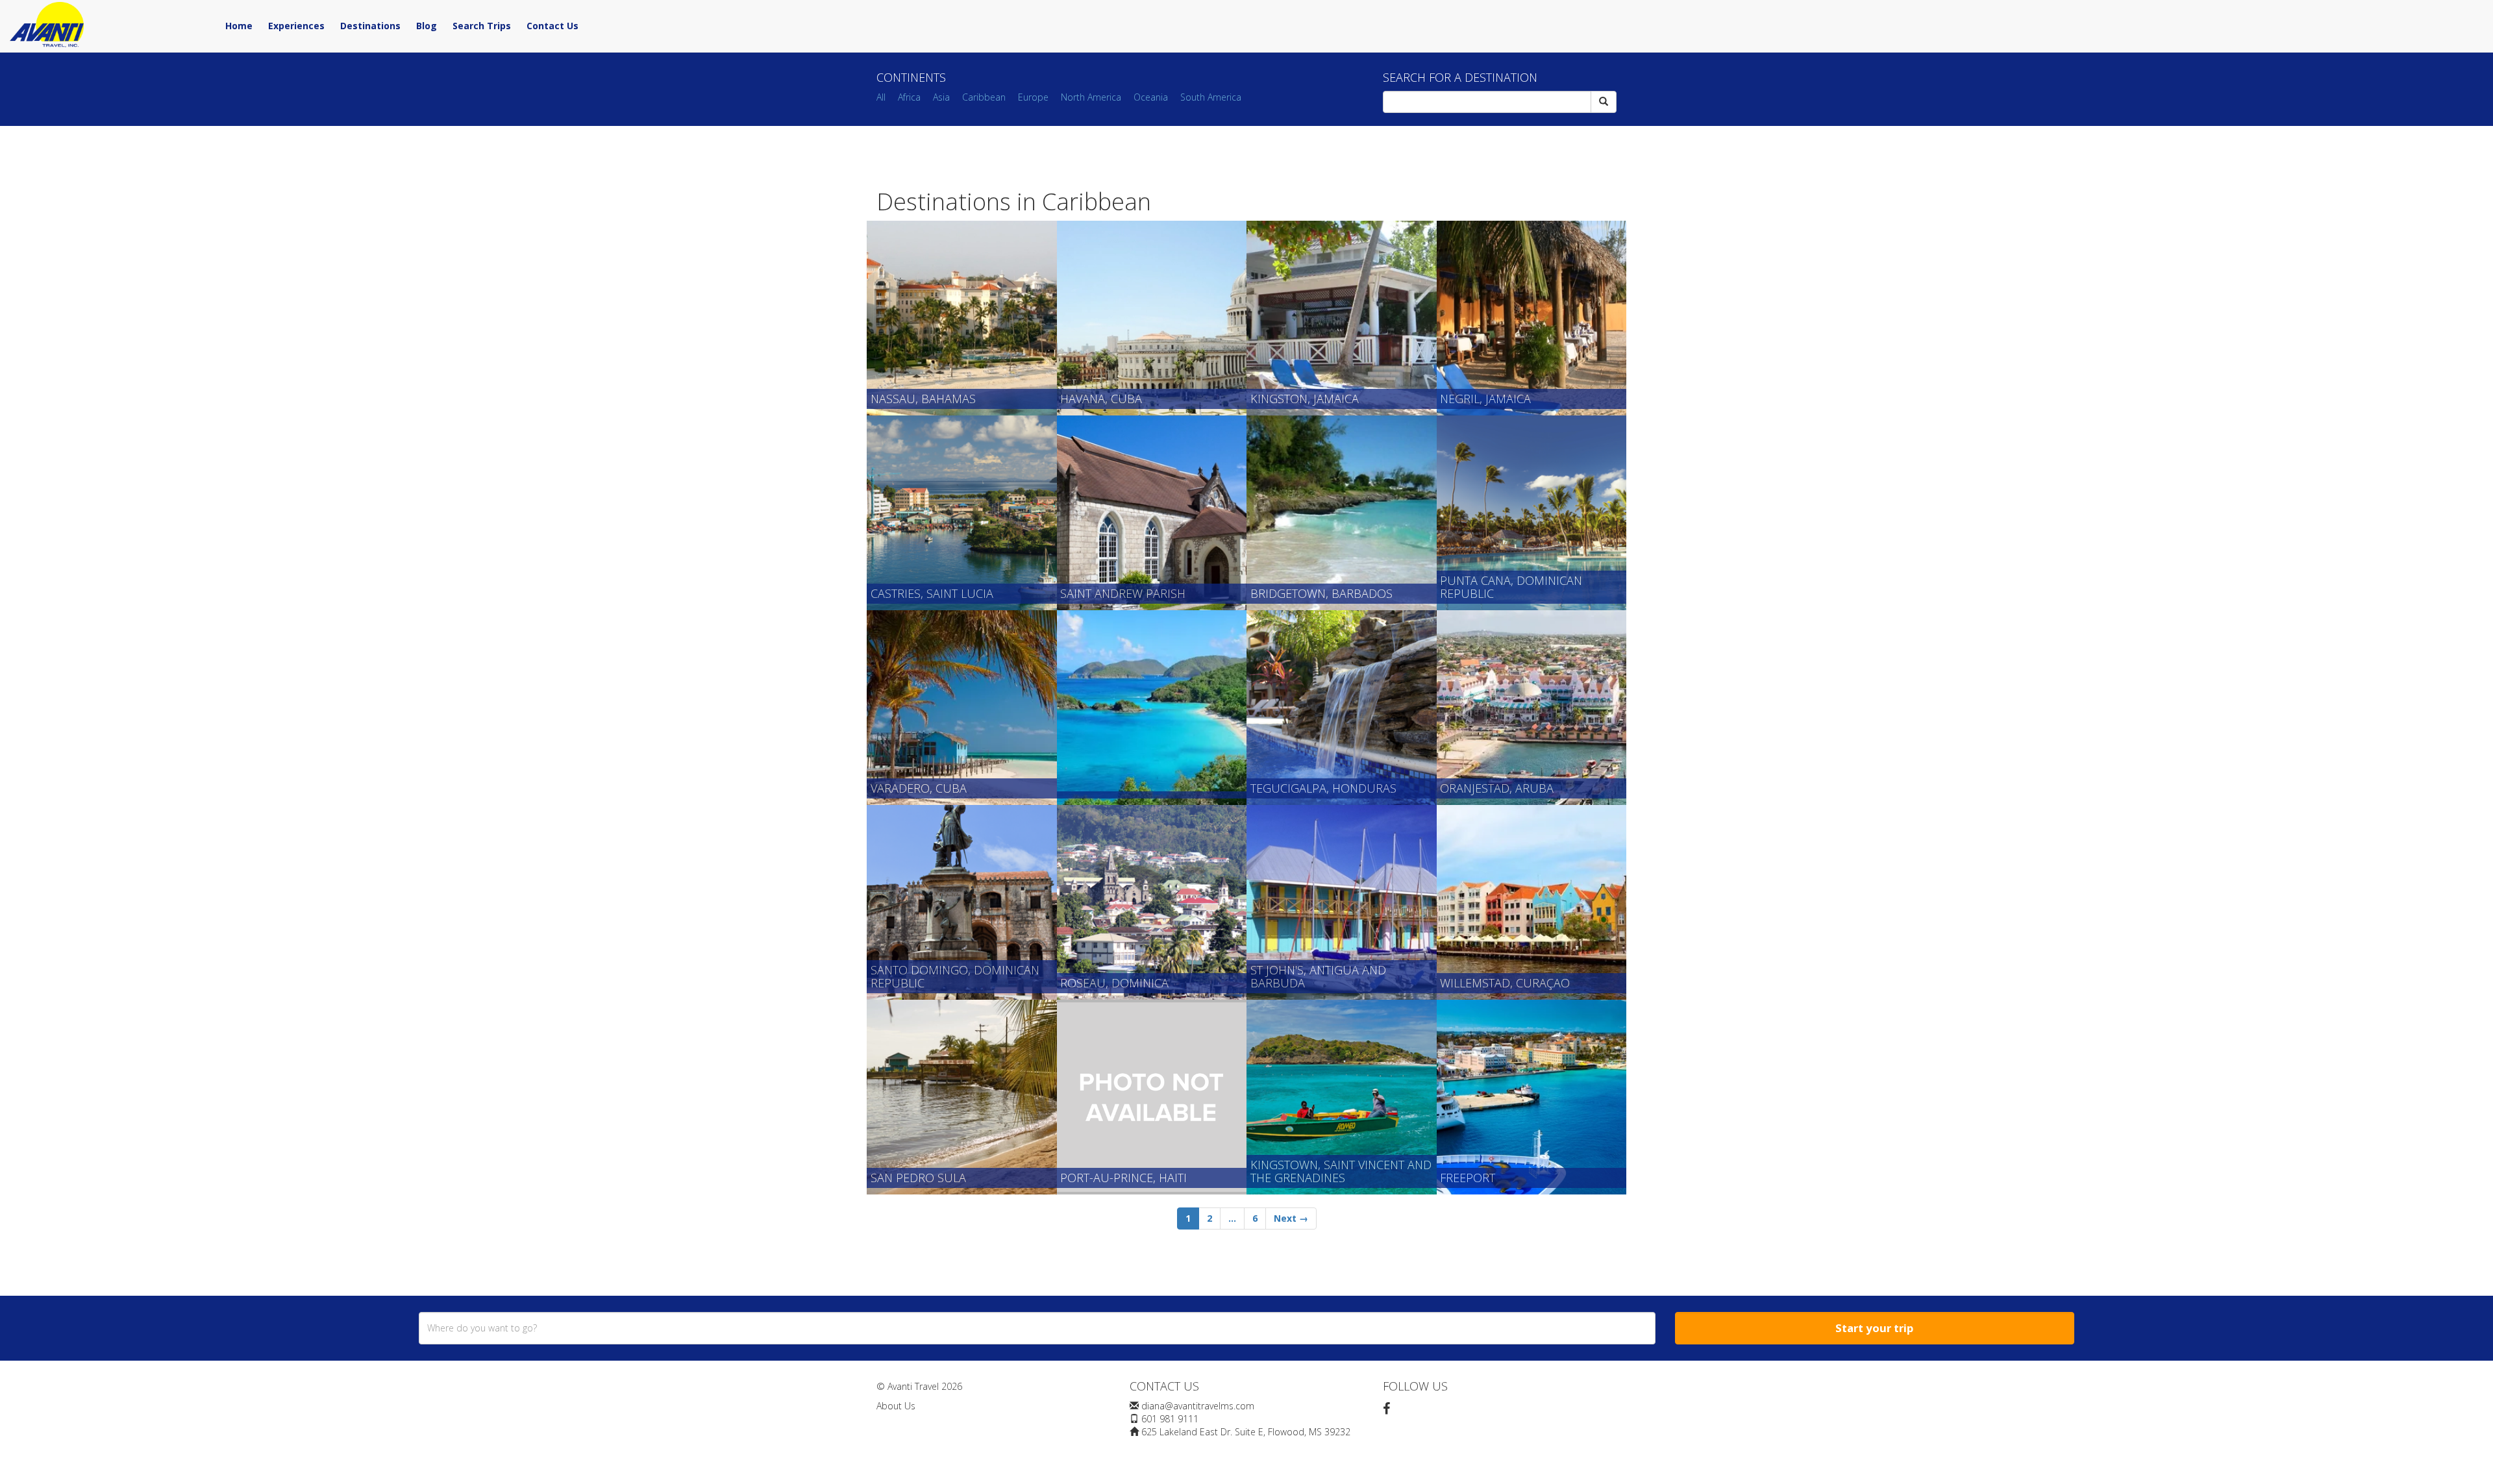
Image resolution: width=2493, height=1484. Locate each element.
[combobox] (1037, 1328)
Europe (1033, 97)
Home (239, 26)
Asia (941, 97)
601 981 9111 (1170, 1419)
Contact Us (552, 26)
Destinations (370, 26)
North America (1091, 97)
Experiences (296, 26)
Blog (427, 26)
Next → (1291, 1218)
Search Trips (482, 26)
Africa (909, 97)
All (881, 97)
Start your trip (1874, 1328)
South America (1211, 97)
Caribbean (984, 97)
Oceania (1151, 97)
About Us (896, 1406)
